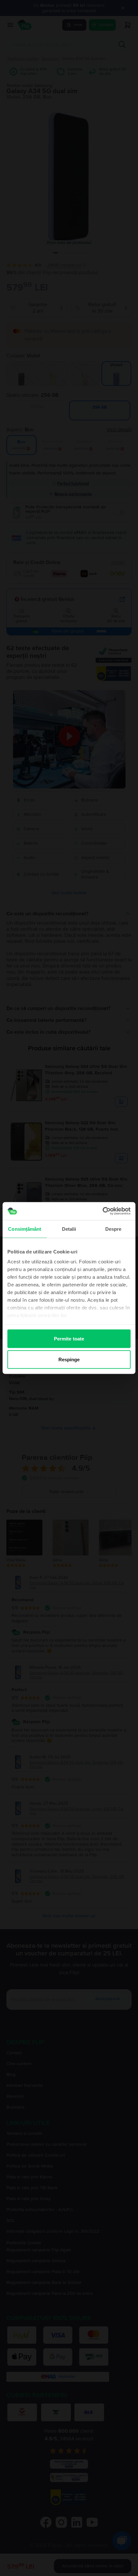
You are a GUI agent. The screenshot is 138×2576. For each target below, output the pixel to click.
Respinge (69, 1360)
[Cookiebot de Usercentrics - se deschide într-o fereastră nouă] (103, 1211)
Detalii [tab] (69, 1229)
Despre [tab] (113, 1229)
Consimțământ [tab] (25, 1229)
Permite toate (69, 1338)
